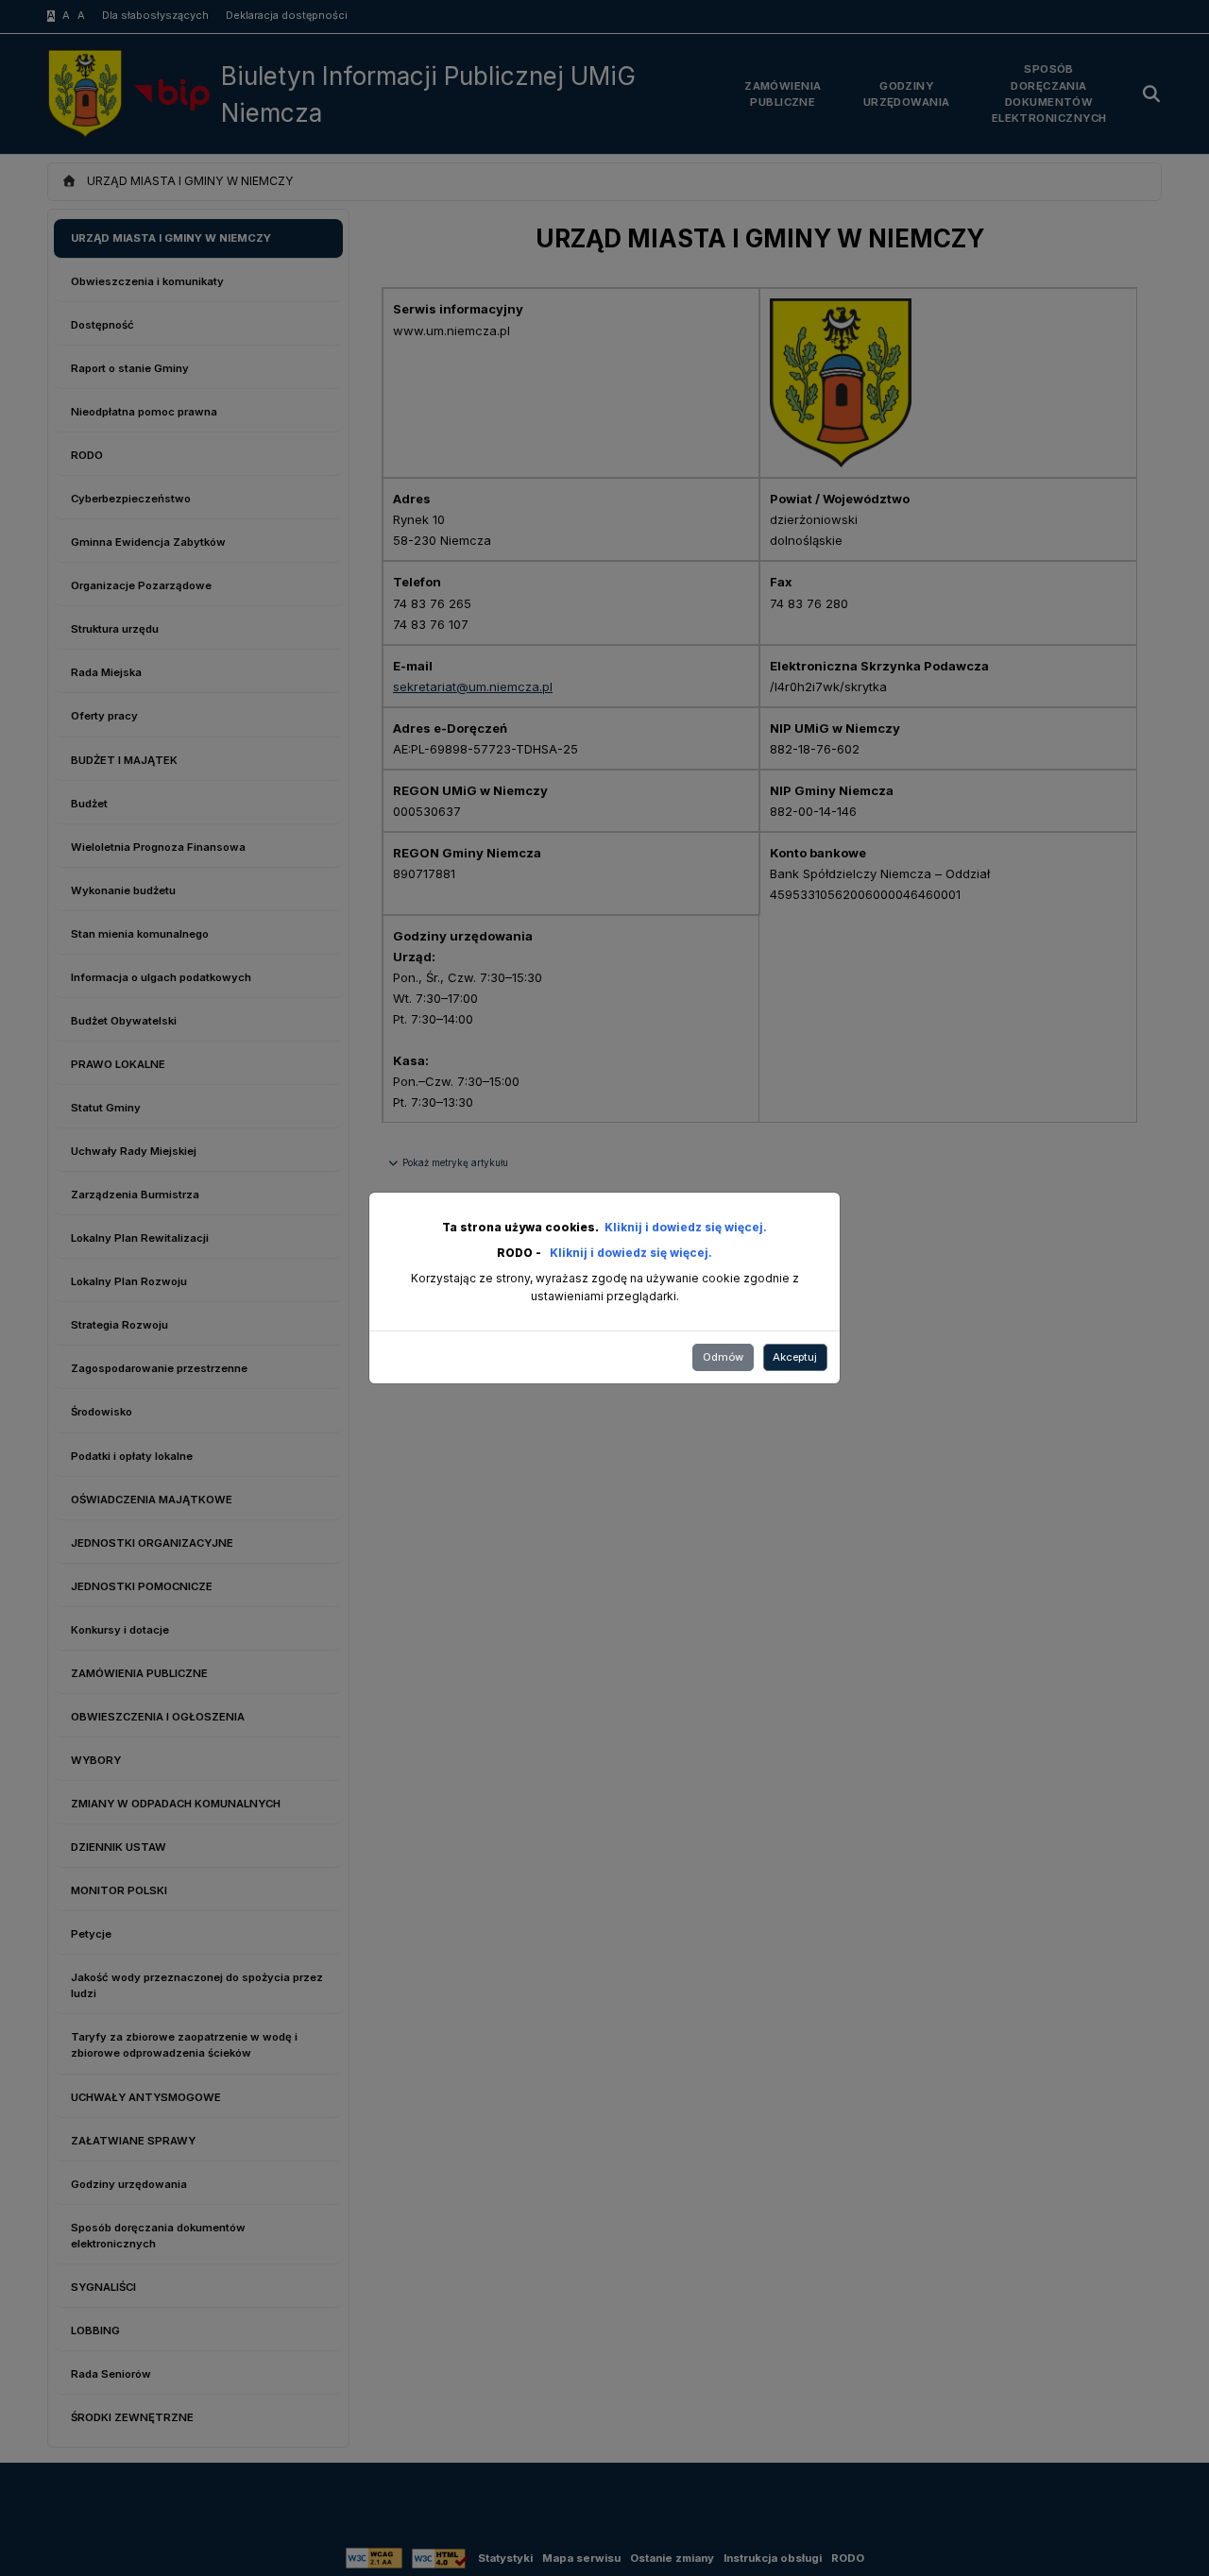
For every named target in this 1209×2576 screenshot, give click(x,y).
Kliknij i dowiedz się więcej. (686, 1227)
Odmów (723, 1357)
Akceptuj (795, 1357)
